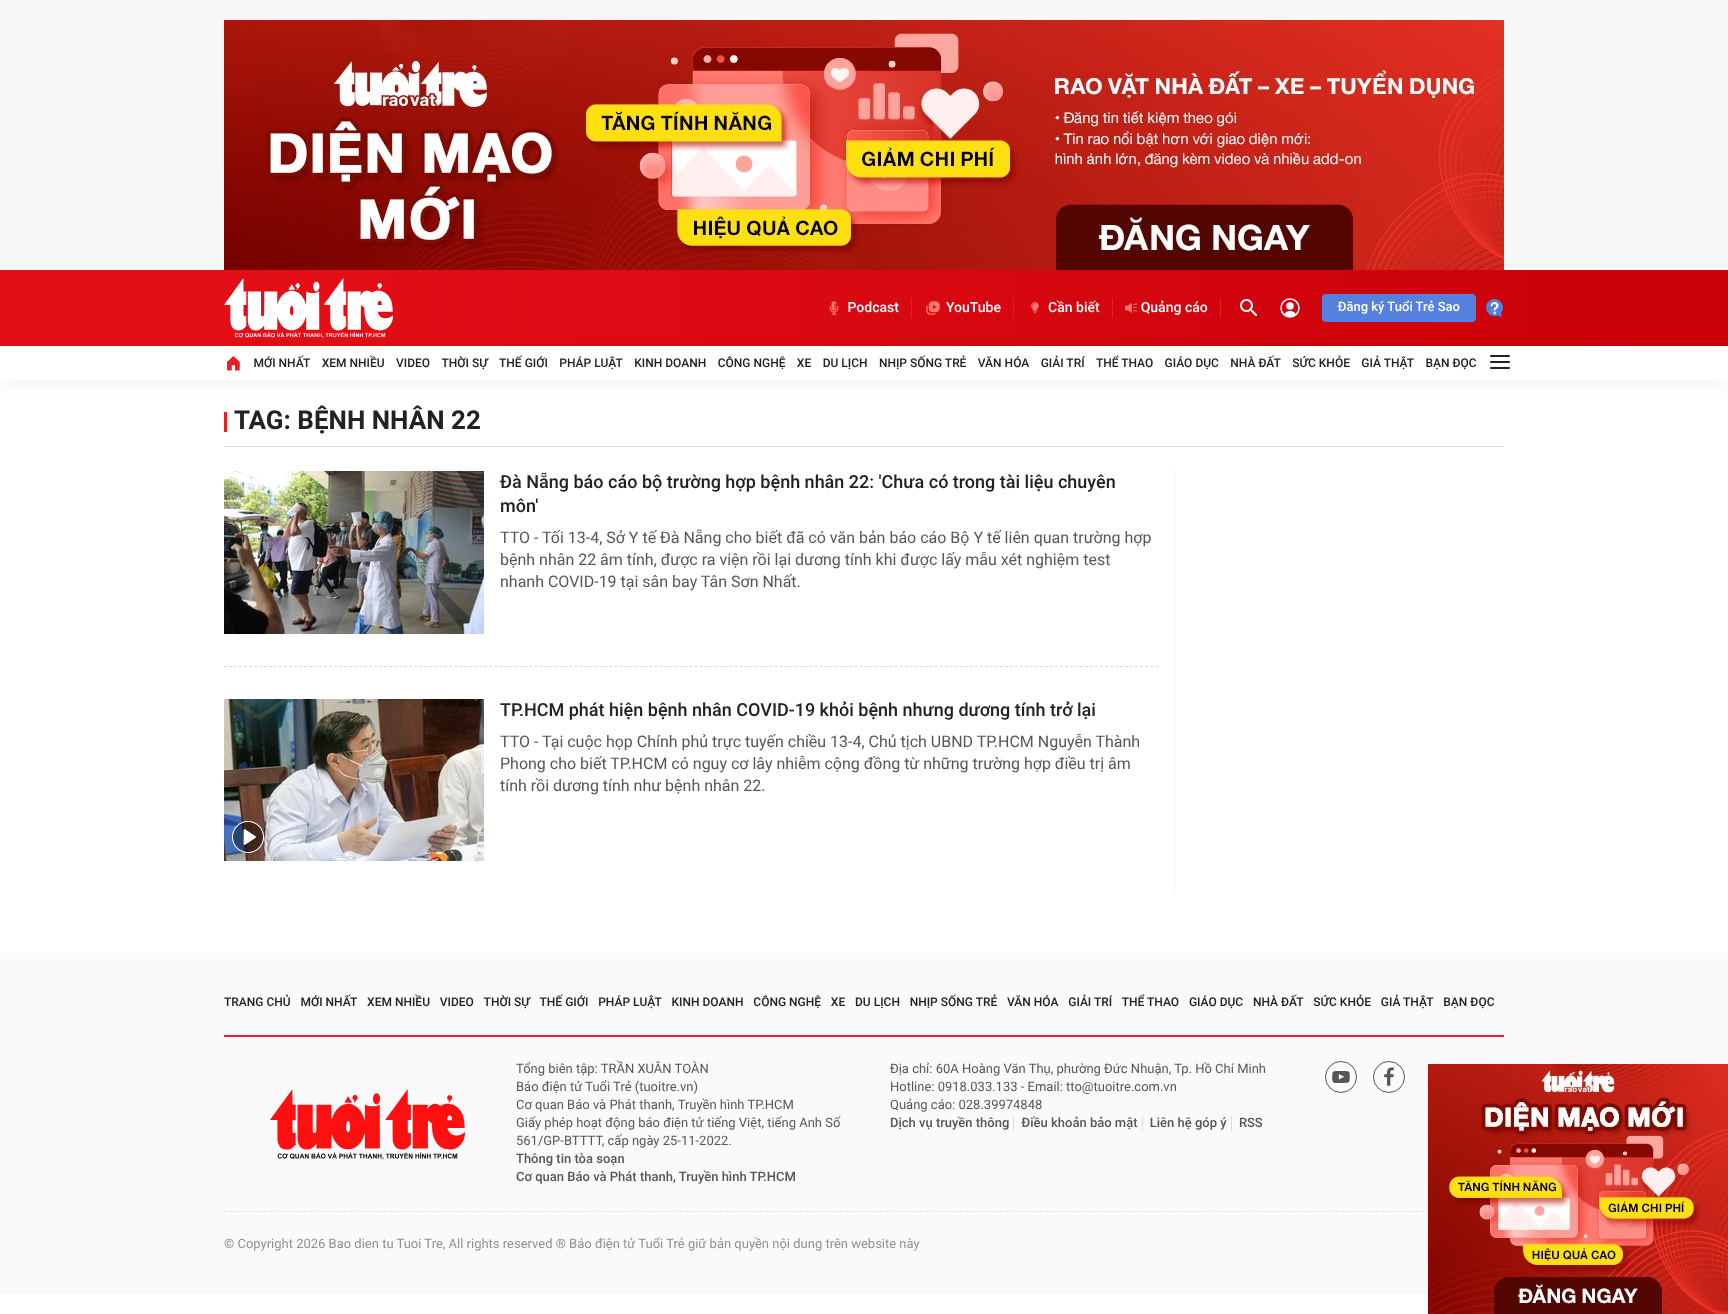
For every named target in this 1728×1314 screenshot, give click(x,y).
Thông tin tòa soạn (570, 1159)
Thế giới (523, 363)
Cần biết (1074, 308)
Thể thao (1124, 363)
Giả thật (1387, 363)
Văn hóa (1004, 363)
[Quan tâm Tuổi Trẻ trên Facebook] (1389, 1077)
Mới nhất (281, 363)
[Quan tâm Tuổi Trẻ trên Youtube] (1341, 1077)
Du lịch (845, 363)
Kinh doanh (670, 363)
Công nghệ (752, 363)
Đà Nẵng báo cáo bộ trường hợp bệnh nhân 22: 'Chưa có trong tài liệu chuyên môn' (808, 494)
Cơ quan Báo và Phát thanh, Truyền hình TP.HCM (656, 1177)
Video (413, 363)
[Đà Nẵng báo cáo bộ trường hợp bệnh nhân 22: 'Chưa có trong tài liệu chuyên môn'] (354, 552)
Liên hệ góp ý (1188, 1123)
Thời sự (464, 363)
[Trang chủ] (233, 363)
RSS (1251, 1123)
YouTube (973, 308)
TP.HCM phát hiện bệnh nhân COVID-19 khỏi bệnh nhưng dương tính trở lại (798, 710)
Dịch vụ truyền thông (949, 1123)
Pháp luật (591, 363)
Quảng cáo (1174, 308)
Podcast (873, 308)
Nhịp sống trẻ (923, 363)
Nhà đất (1255, 363)
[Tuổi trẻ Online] (370, 1124)
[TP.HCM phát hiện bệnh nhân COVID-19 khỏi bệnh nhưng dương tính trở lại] (354, 780)
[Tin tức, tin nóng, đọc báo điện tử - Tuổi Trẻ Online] (308, 308)
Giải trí (1063, 363)
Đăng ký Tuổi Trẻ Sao (1399, 307)
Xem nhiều (353, 363)
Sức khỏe (1321, 363)
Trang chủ (257, 1002)
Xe (804, 363)
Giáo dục (1192, 363)
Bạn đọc (1451, 363)
